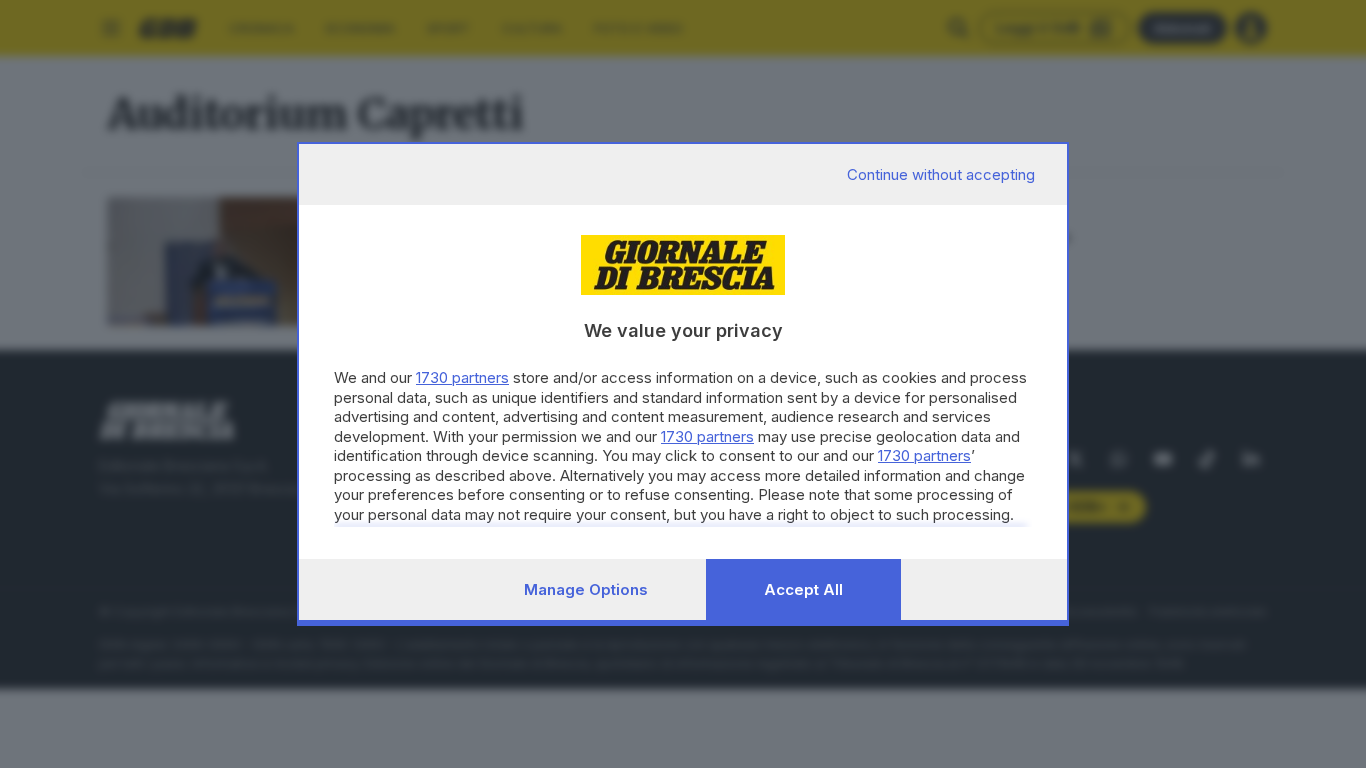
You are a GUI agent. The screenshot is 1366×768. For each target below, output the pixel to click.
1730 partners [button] (462, 377)
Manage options (586, 589)
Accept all (803, 589)
